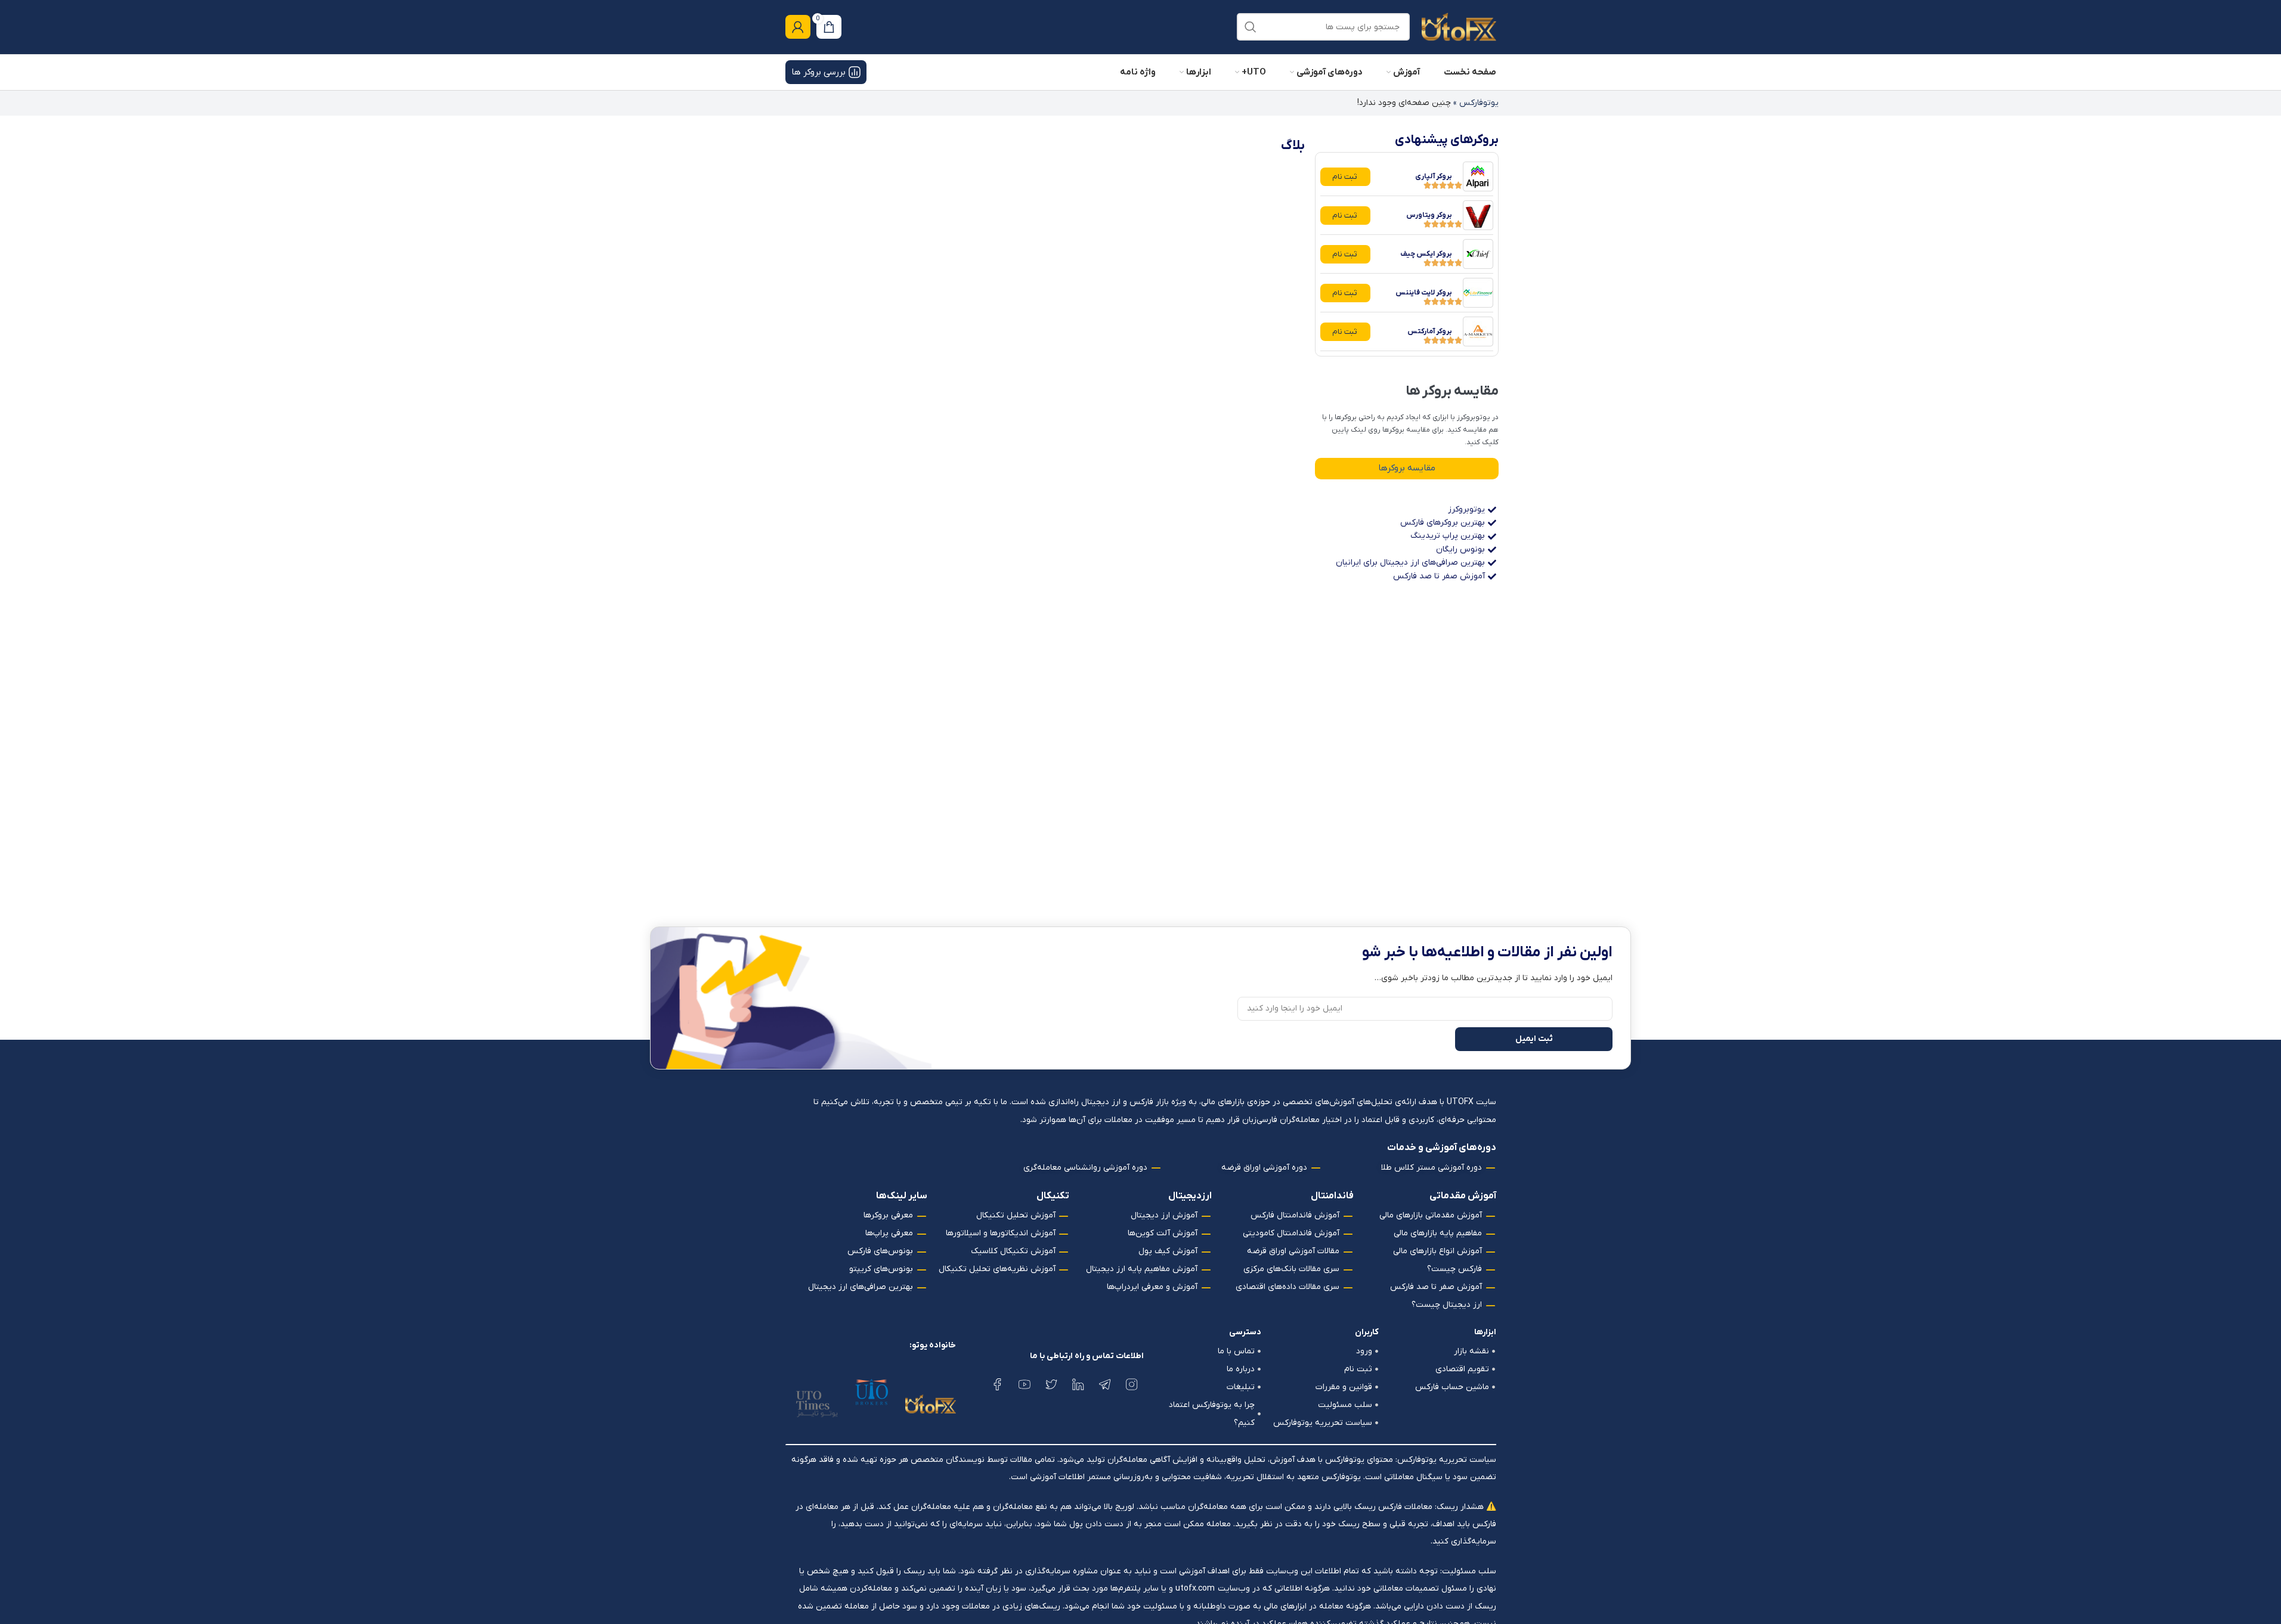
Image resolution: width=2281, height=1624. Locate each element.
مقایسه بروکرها (1407, 468)
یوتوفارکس (1479, 103)
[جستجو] (1251, 27)
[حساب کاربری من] (798, 27)
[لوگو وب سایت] (1459, 27)
